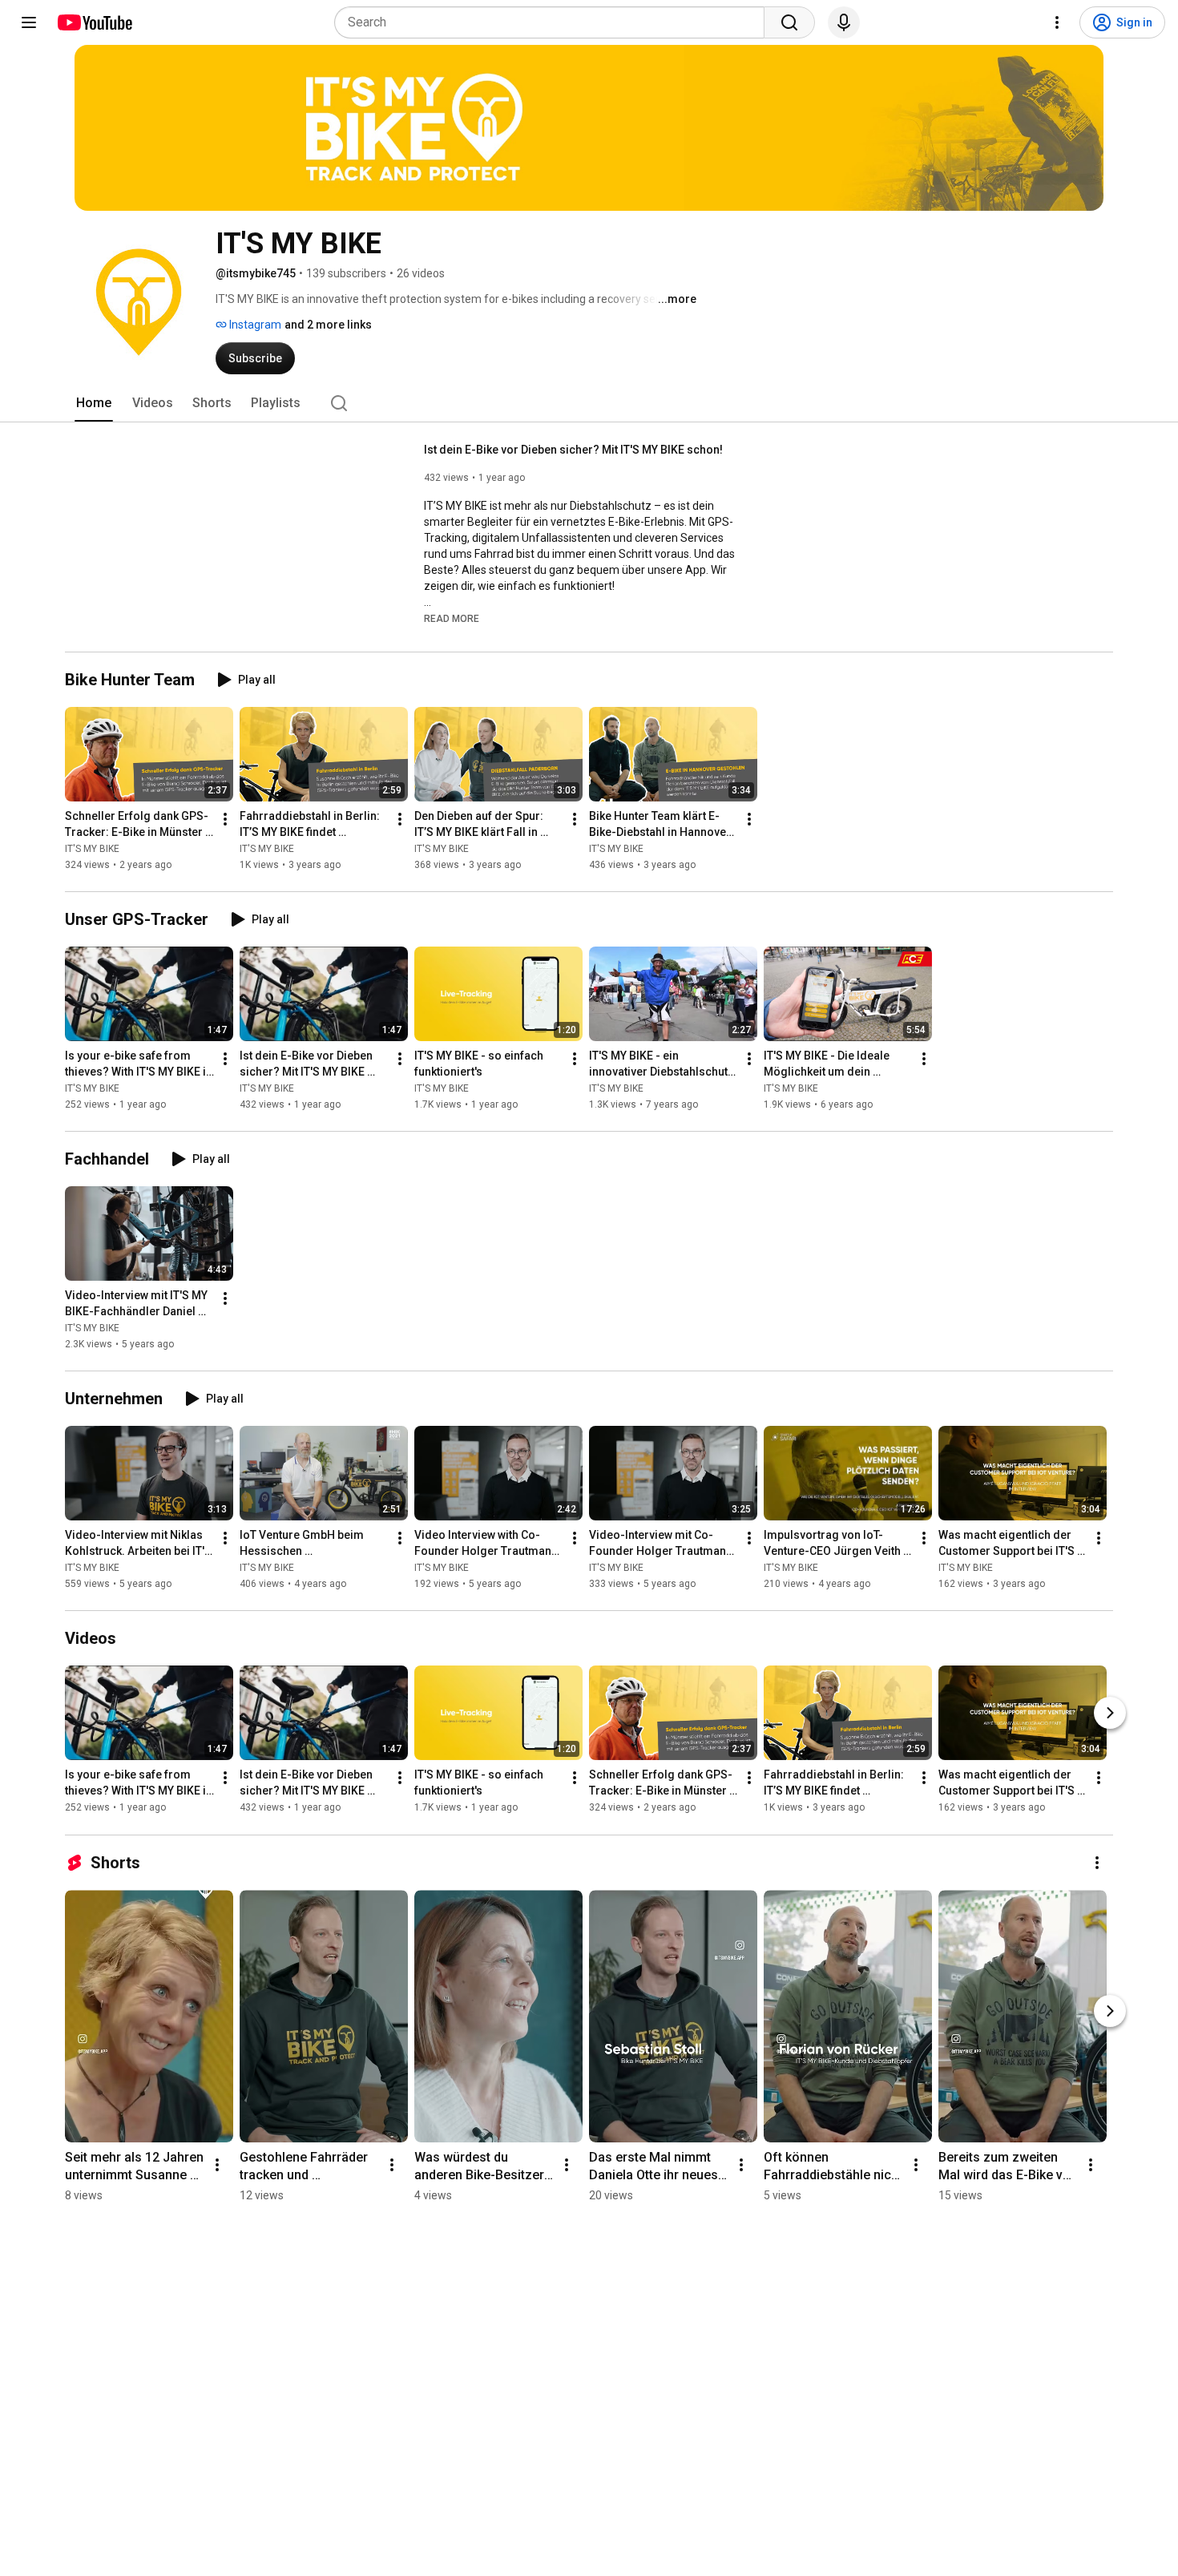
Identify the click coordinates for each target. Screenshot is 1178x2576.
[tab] (94, 403)
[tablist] (589, 403)
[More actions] (225, 819)
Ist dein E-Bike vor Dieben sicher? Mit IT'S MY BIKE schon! (573, 450)
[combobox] (554, 22)
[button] (452, 618)
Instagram (254, 325)
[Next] (1110, 1714)
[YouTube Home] (94, 22)
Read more (452, 619)
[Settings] (1057, 22)
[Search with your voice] (844, 22)
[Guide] (29, 22)
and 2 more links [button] (328, 325)
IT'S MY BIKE (92, 849)
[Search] (789, 22)
